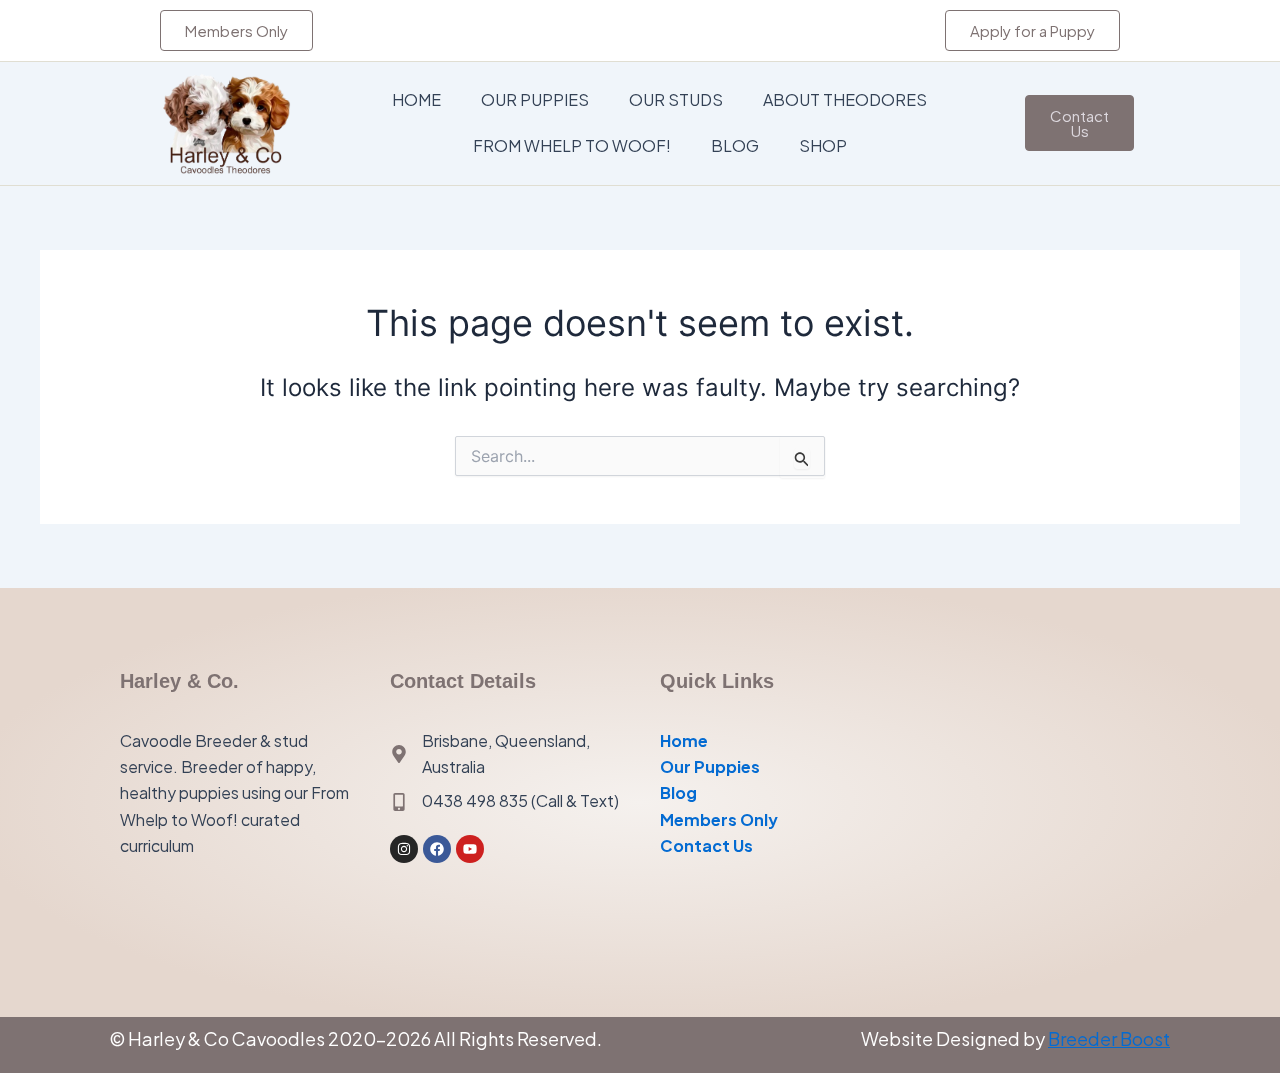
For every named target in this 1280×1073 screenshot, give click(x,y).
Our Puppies (535, 99)
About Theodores (845, 99)
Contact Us (706, 845)
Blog (735, 145)
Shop (823, 145)
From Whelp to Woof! (572, 145)
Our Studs (676, 99)
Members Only (719, 819)
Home (416, 99)
